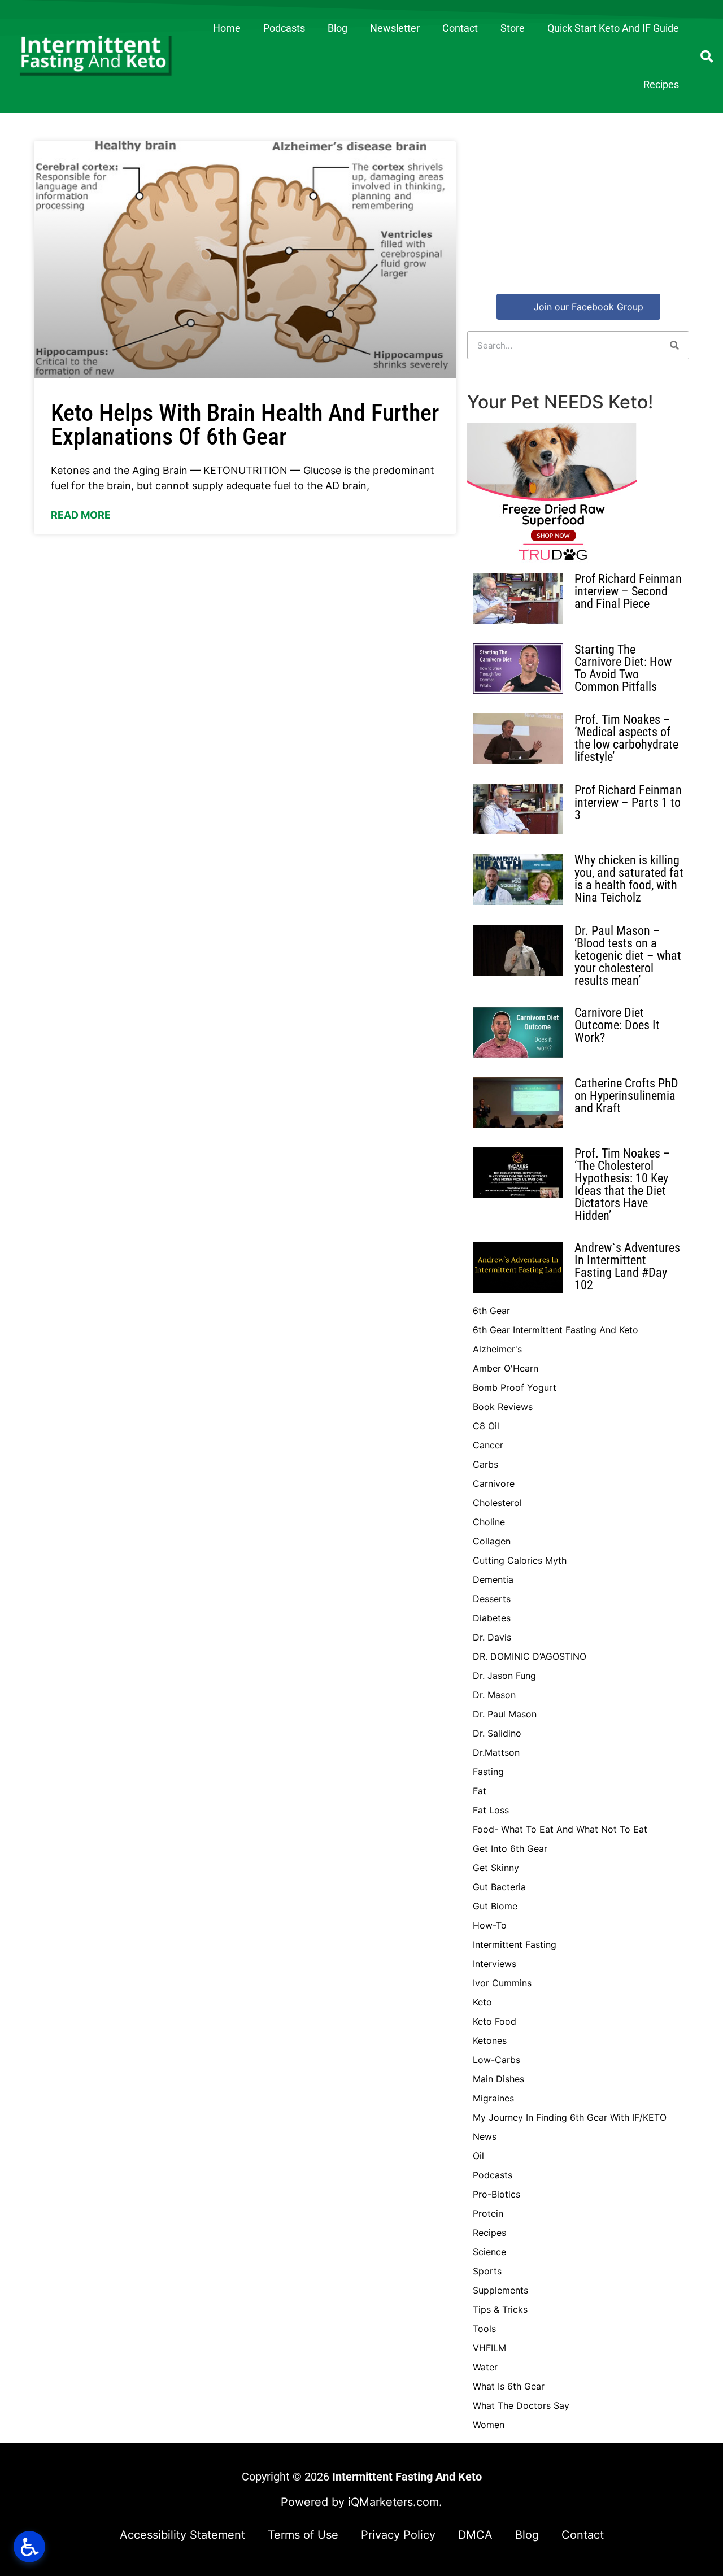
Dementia (493, 1579)
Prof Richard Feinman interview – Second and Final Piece (628, 591)
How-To (490, 1925)
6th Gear (491, 1311)
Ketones (490, 2040)
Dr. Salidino (497, 1733)
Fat (480, 1791)
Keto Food (495, 2021)
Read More (81, 515)
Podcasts (284, 28)
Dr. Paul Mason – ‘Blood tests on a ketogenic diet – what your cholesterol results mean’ (628, 956)
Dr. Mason (494, 1695)
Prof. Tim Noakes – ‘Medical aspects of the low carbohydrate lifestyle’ (626, 738)
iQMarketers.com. (395, 2502)
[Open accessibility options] (29, 2547)
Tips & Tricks (500, 2309)
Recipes (661, 84)
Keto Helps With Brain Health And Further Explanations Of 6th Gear (245, 425)
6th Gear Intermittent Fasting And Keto (556, 1330)
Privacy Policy (398, 2535)
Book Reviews (503, 1407)
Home (227, 28)
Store (513, 28)
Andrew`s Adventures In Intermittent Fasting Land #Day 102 (627, 1266)
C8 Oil (486, 1426)
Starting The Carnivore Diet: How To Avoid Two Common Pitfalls (623, 668)
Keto (482, 2002)
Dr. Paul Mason (505, 1714)
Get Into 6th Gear (510, 1848)
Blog (337, 28)
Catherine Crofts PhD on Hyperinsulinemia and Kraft (626, 1096)
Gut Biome (495, 1906)
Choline (489, 1522)
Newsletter (395, 28)
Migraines (493, 2098)
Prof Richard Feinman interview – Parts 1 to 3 (628, 802)
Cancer (488, 1445)
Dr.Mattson (496, 1752)
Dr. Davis (492, 1637)
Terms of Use (303, 2535)
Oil (478, 2156)
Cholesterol (497, 1503)
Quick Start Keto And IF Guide (613, 28)
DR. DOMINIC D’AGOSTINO (530, 1656)
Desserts (492, 1599)
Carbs (485, 1464)
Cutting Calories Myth (520, 1560)
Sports (487, 2271)
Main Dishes (498, 2079)
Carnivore (494, 1483)
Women (489, 2425)
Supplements (500, 2290)
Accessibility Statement (182, 2535)
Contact (460, 28)
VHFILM (489, 2348)
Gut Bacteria (499, 1887)
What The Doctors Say (521, 2405)
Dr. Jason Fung (504, 1676)
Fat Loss (491, 1810)
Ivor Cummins (502, 1983)
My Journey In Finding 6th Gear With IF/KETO (570, 2117)
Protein (488, 2213)
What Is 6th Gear (509, 2386)
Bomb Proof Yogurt (515, 1387)
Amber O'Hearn (506, 1368)
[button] (707, 56)
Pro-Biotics (496, 2194)
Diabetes (492, 1618)
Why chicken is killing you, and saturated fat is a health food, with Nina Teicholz (629, 879)
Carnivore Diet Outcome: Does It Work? (617, 1025)
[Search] (674, 345)
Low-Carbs (496, 2060)
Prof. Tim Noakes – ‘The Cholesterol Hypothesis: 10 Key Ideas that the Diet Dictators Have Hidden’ (622, 1184)
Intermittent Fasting (515, 1944)
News (485, 2136)
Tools (484, 2329)
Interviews (495, 1964)
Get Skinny (496, 1868)
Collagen (492, 1541)
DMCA (475, 2535)
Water (485, 2367)
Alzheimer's (497, 1349)
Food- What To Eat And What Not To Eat (560, 1829)
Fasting (488, 1772)
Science (489, 2252)
